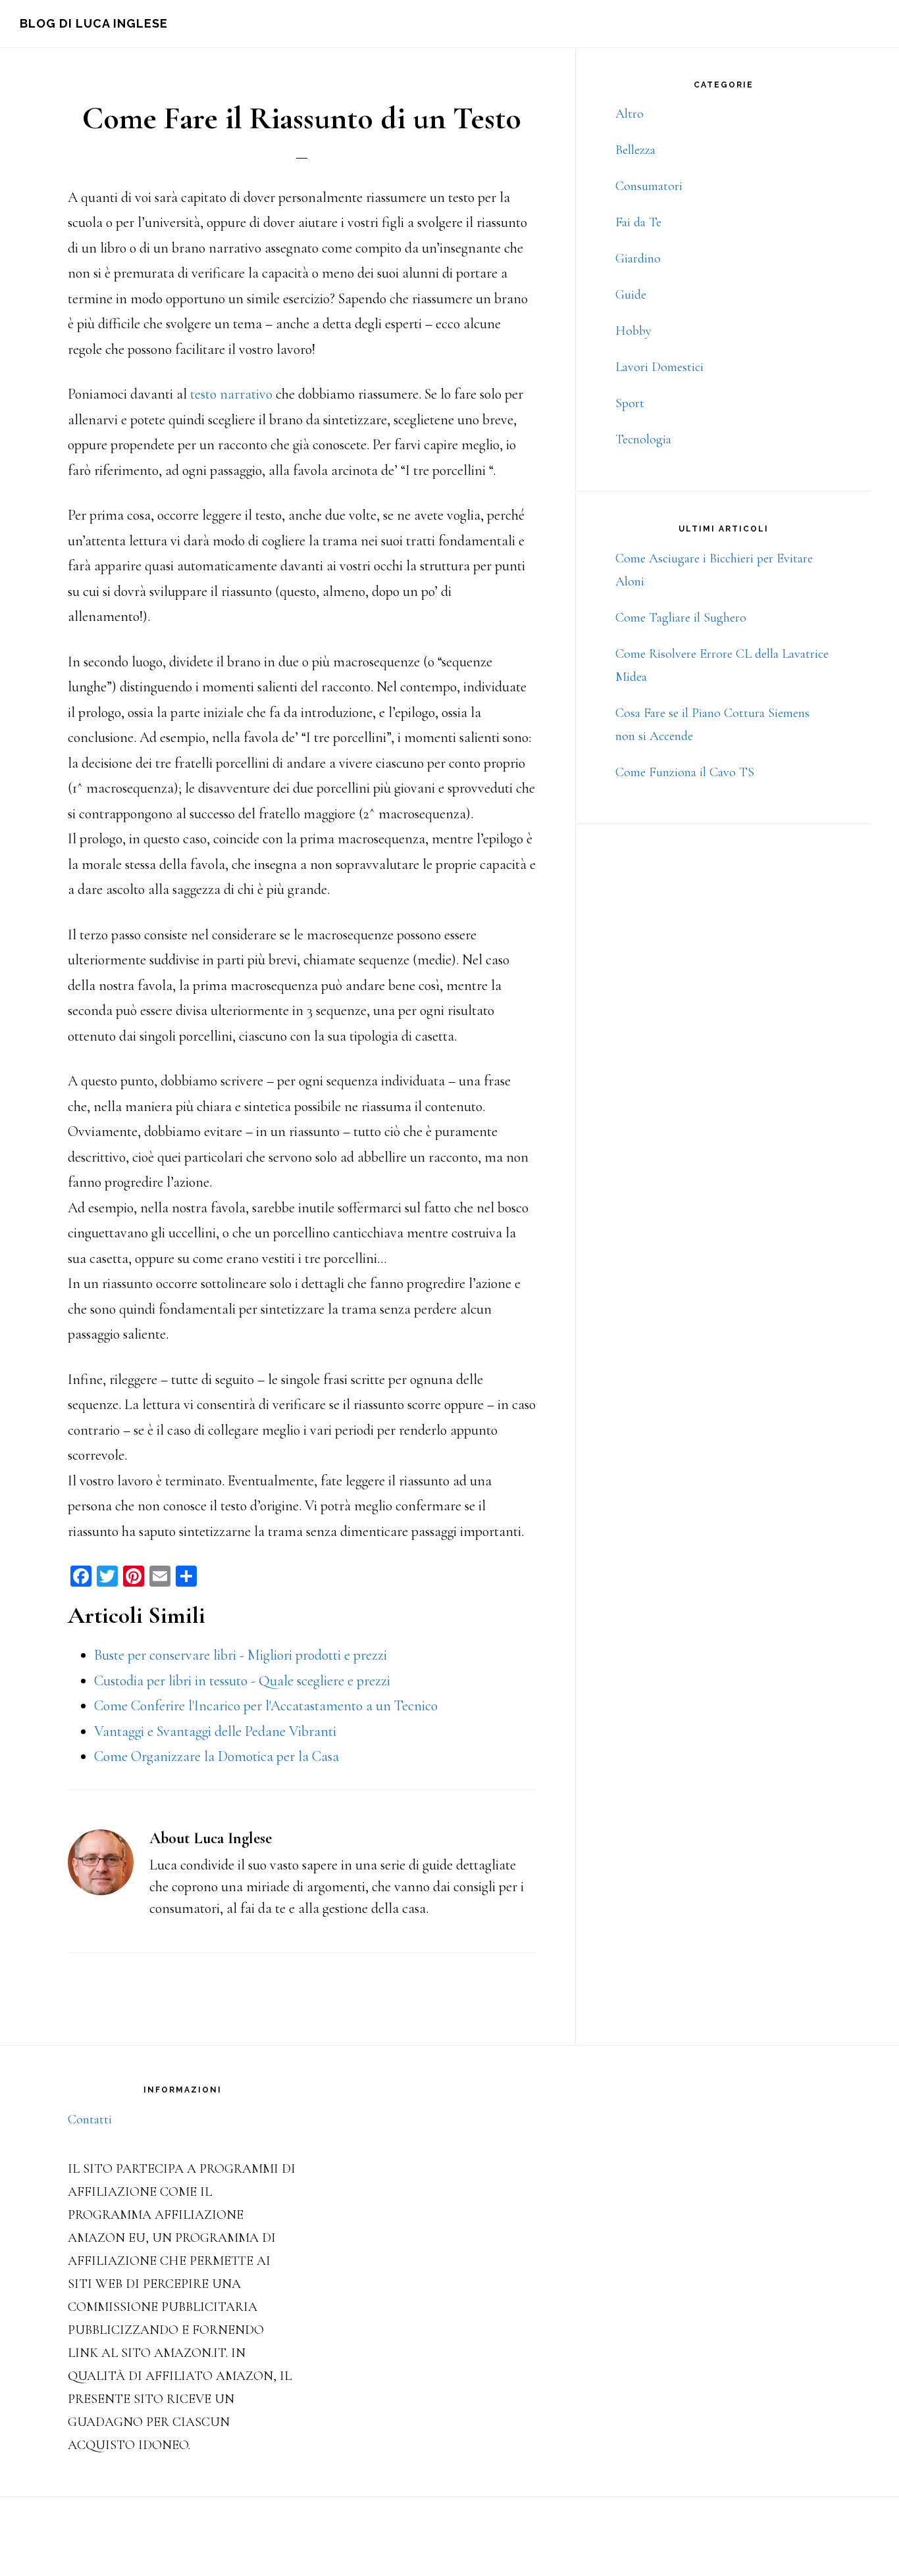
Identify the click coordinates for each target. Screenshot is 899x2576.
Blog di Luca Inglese (94, 23)
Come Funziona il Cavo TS (685, 772)
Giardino (638, 259)
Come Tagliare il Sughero (681, 618)
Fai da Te (638, 222)
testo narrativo (231, 394)
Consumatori (649, 186)
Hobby (633, 331)
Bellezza (635, 150)
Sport (630, 403)
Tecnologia (643, 439)
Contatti (90, 2119)
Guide (631, 295)
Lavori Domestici (659, 367)
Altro (629, 114)
